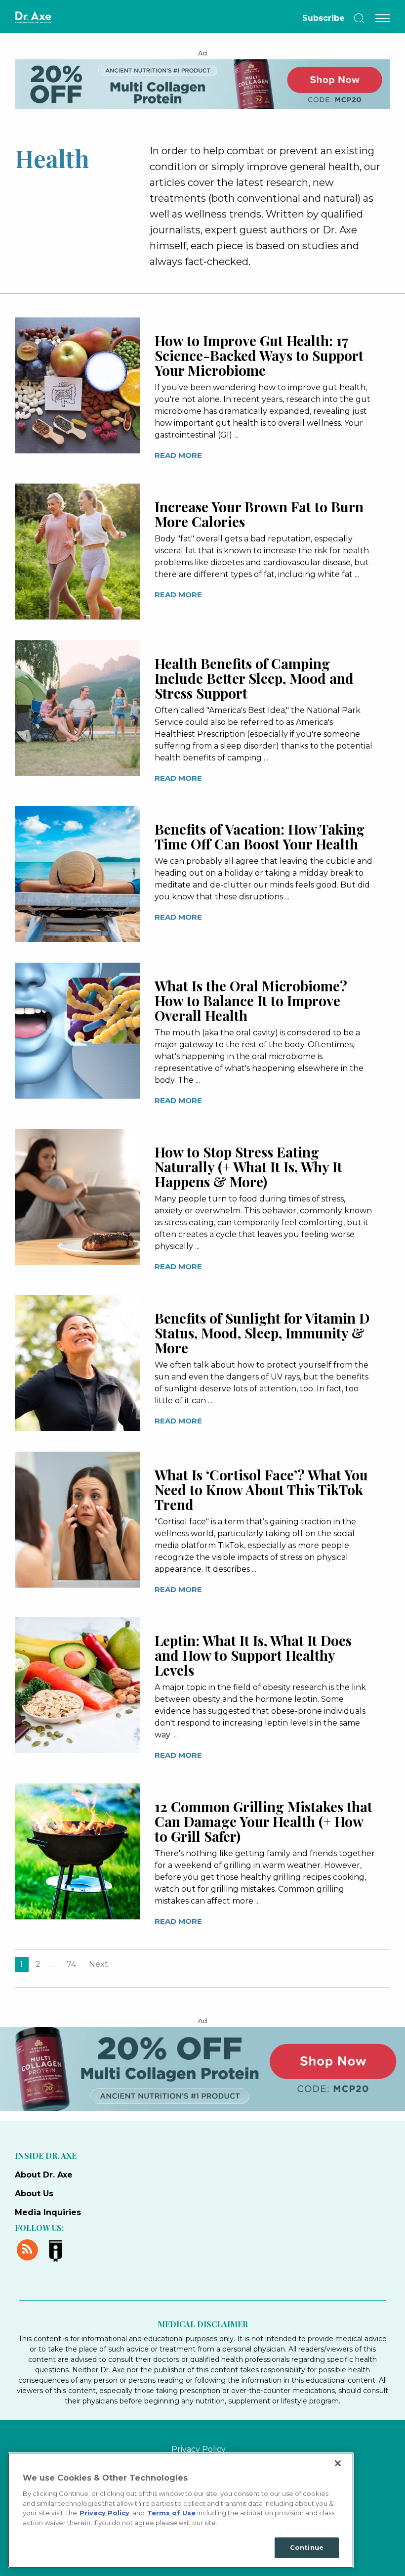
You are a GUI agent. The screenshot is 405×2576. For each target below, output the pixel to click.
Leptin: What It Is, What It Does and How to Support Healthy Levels (253, 1655)
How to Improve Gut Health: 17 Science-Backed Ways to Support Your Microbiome (259, 355)
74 (71, 1964)
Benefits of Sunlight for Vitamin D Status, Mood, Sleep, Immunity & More (262, 1333)
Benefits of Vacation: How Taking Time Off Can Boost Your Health (260, 836)
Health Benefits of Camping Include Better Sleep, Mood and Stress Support (254, 678)
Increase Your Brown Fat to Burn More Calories (259, 514)
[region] (181, 2510)
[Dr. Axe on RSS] (29, 2249)
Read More (178, 455)
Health (52, 158)
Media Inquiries (48, 2212)
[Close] (338, 2463)
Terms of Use (171, 2513)
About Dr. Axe (44, 2175)
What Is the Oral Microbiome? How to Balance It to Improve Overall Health (251, 1000)
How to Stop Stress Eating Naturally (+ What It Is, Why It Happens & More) (248, 1167)
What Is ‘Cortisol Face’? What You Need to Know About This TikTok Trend (261, 1489)
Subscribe (324, 18)
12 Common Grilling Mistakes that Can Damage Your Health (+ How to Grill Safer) (263, 1821)
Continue (307, 2547)
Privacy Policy (199, 2449)
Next (99, 1964)
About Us (34, 2194)
